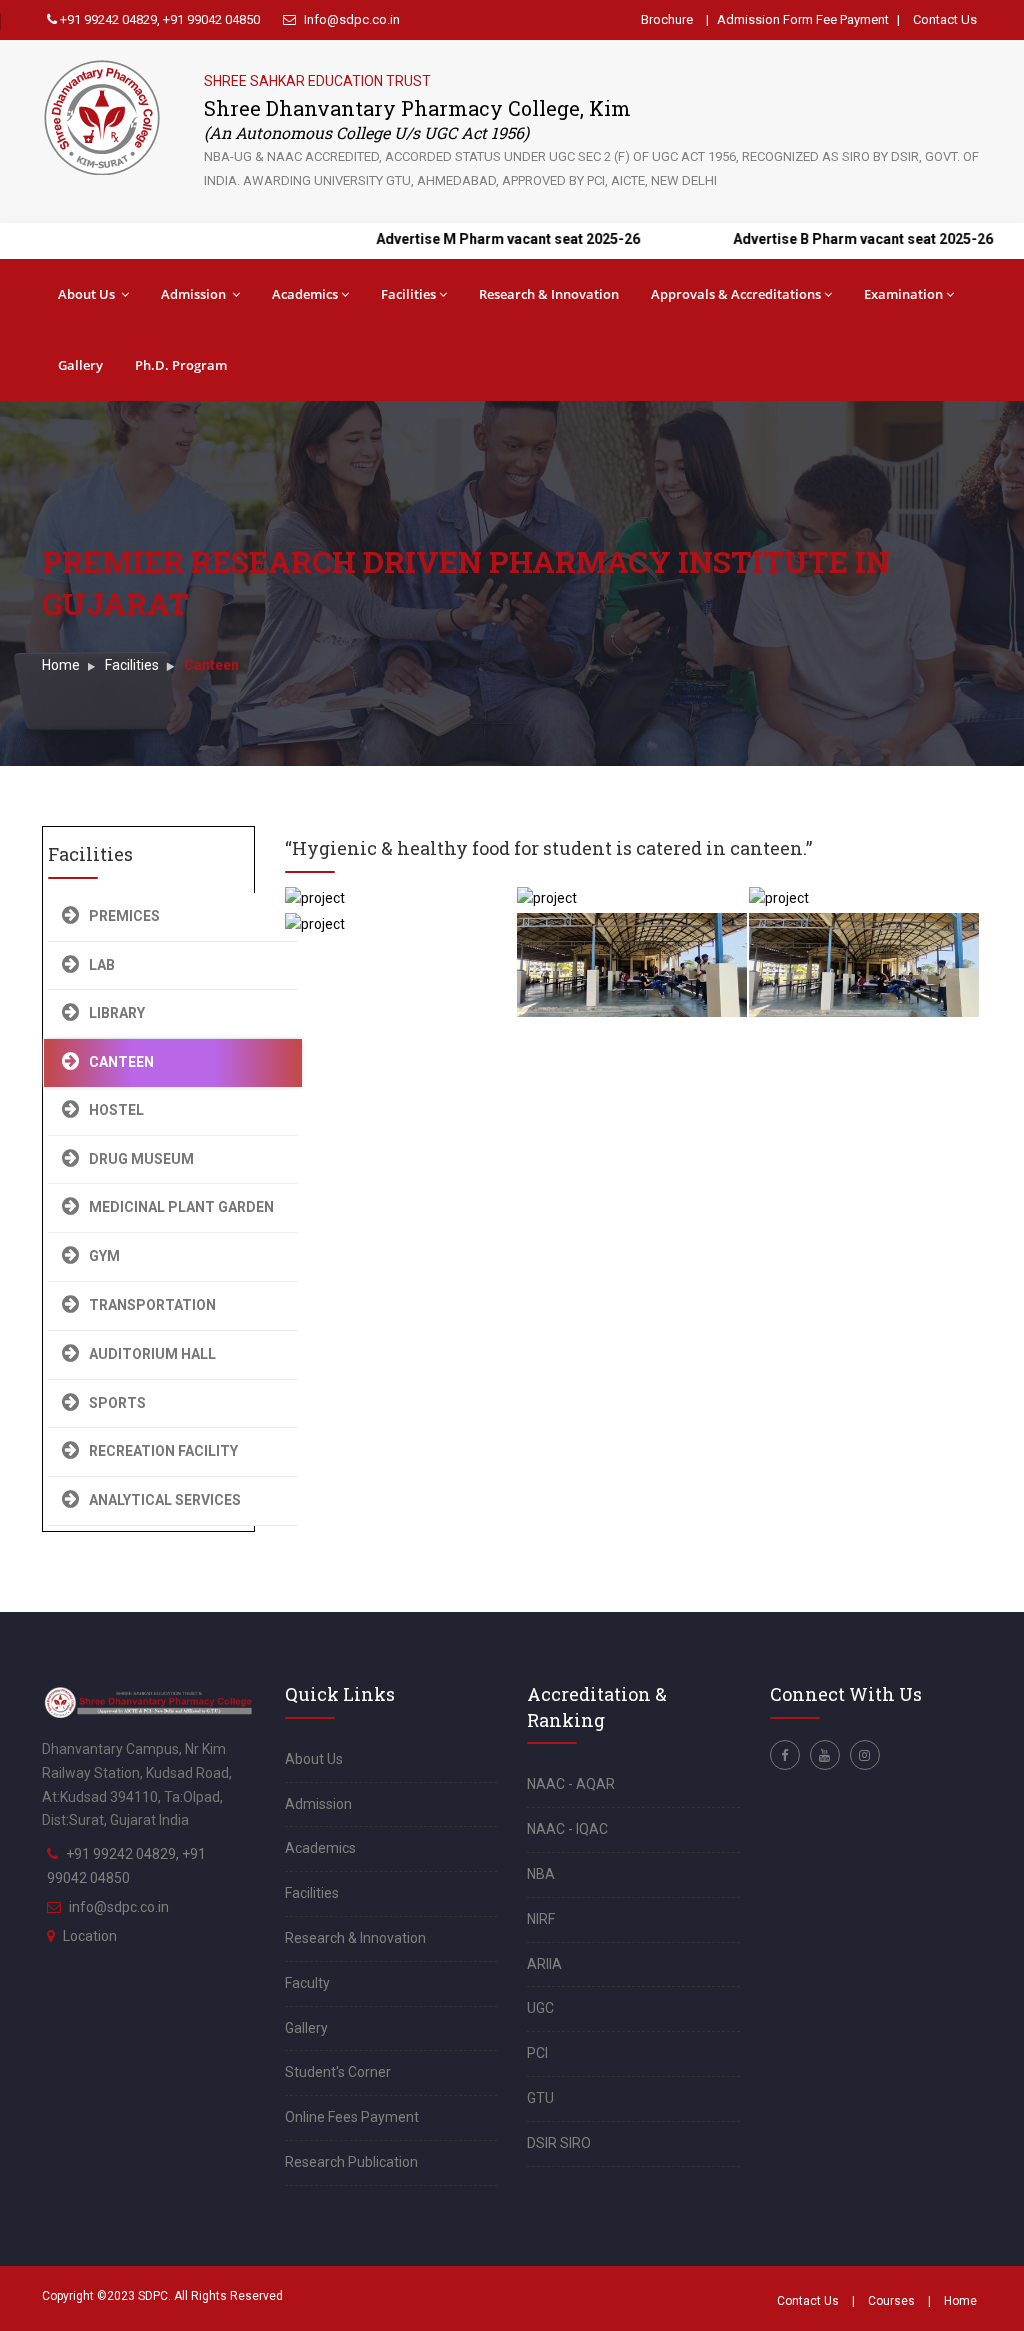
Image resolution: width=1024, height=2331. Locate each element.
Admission (195, 294)
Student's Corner (338, 2072)
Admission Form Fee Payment (803, 19)
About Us (88, 294)
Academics (305, 294)
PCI (537, 2053)
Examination (903, 294)
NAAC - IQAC (567, 1829)
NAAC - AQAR (571, 1784)
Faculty (307, 1983)
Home (61, 665)
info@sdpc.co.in (119, 1907)
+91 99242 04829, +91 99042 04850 (158, 19)
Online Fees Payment (352, 2117)
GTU (540, 2098)
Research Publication (351, 2162)
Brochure (667, 19)
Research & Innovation (549, 294)
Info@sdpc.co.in (350, 19)
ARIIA (544, 1964)
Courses (891, 2301)
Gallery (80, 365)
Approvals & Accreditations (736, 294)
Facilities (408, 294)
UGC (540, 2008)
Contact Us (945, 19)
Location (90, 1936)
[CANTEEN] (396, 890)
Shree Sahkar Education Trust (317, 81)
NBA (541, 1874)
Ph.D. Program (181, 365)
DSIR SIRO (559, 2143)
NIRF (541, 1919)
